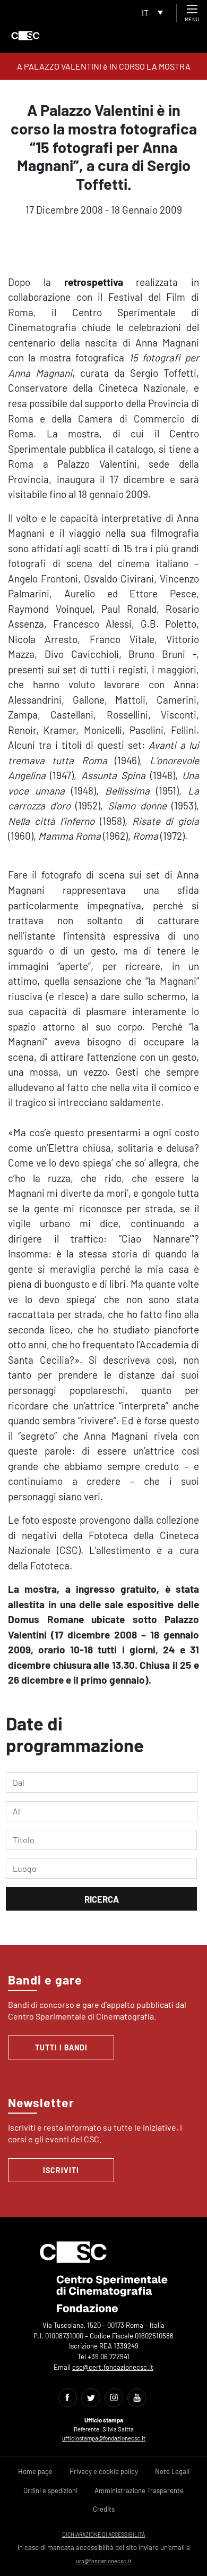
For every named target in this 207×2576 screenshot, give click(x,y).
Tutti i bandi (61, 2047)
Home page (35, 2471)
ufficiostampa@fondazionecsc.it (104, 2438)
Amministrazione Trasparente (139, 2490)
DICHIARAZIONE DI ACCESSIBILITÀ (103, 2534)
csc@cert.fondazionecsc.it (113, 2367)
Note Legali (172, 2471)
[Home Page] (25, 36)
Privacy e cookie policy (104, 2471)
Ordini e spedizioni (50, 2490)
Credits (104, 2509)
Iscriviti (61, 2170)
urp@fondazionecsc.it (104, 2561)
